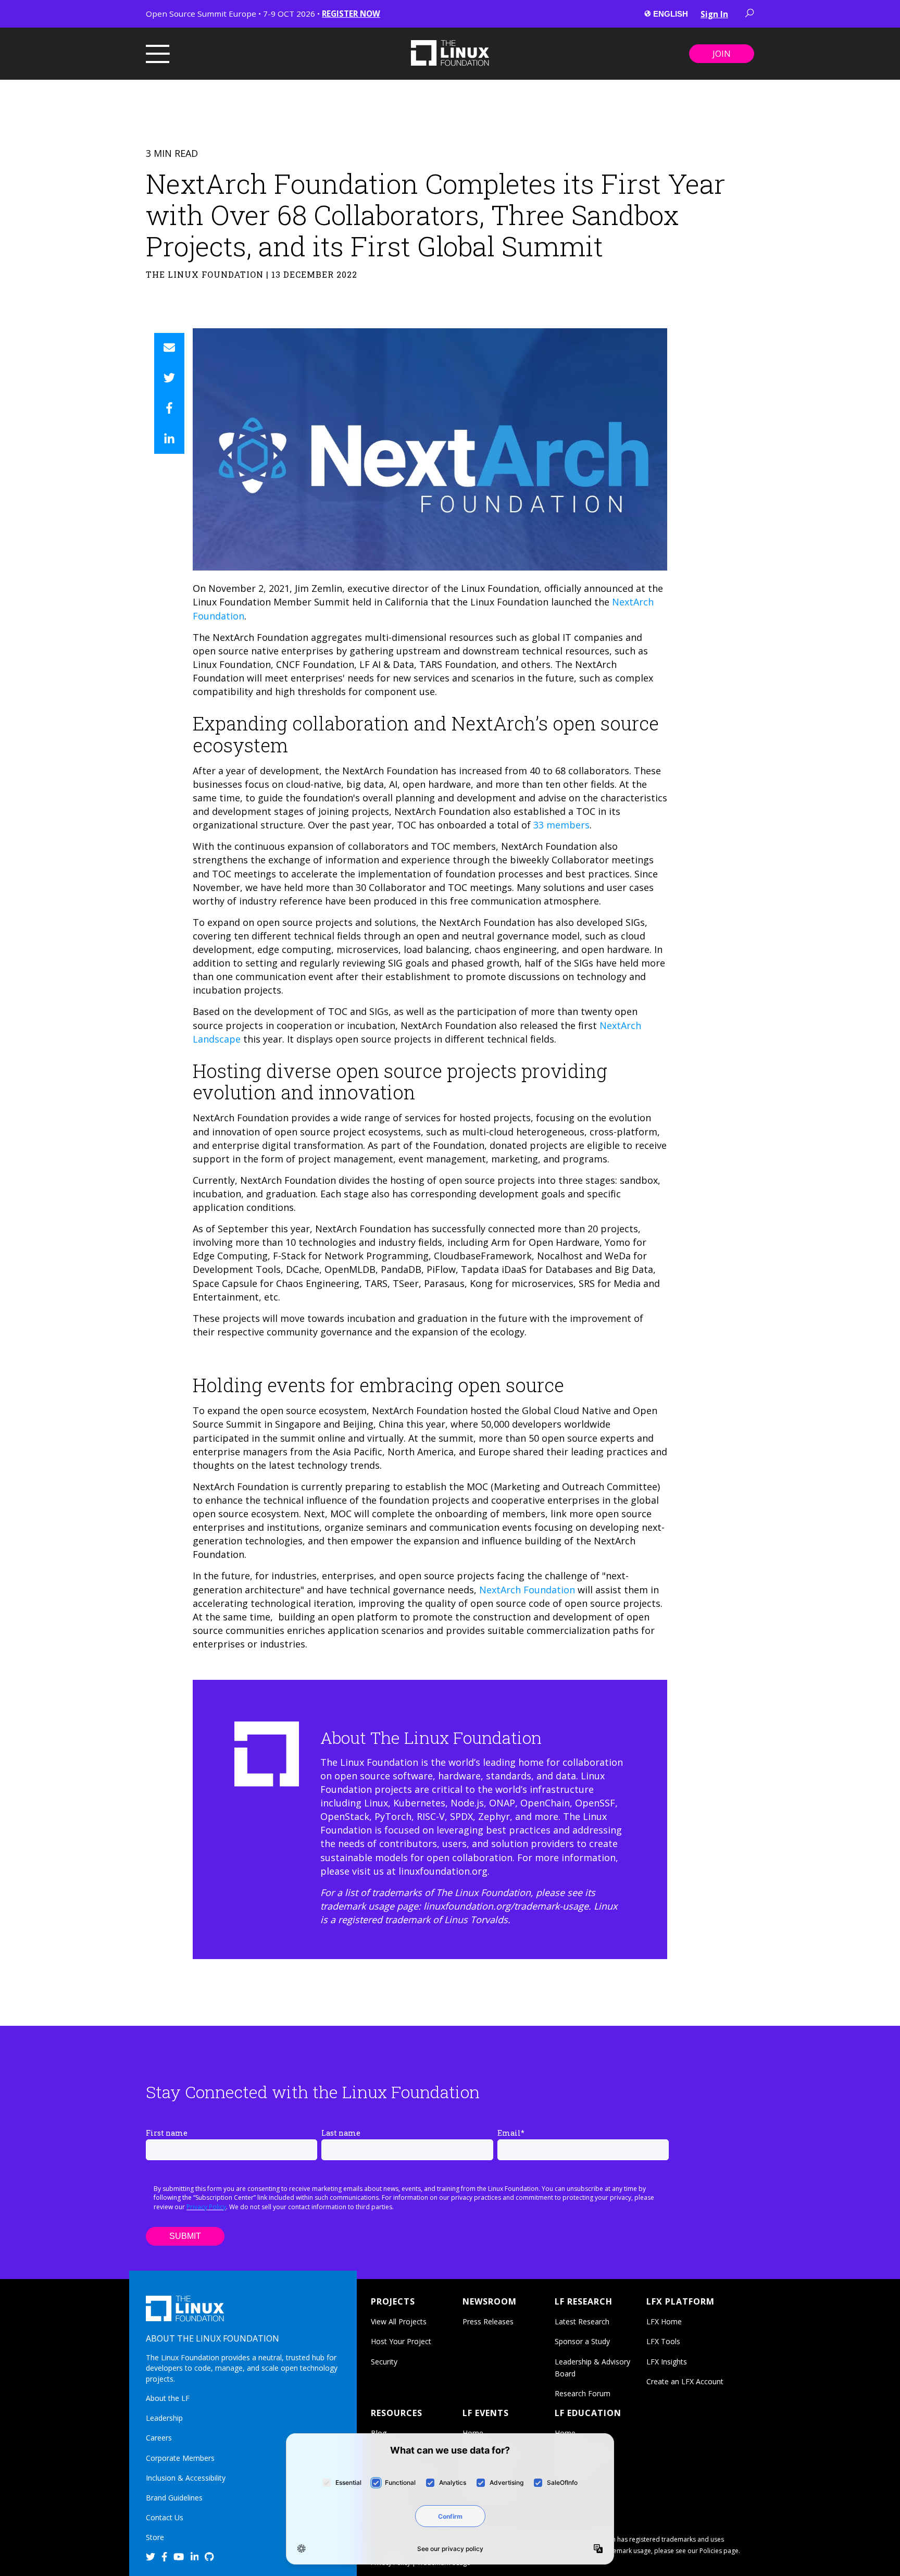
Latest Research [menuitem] (582, 2321)
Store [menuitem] (155, 2537)
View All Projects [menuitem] (399, 2321)
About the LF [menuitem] (168, 2398)
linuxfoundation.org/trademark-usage (506, 1906)
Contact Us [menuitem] (165, 2517)
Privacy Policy (206, 2207)
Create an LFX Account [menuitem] (685, 2381)
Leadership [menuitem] (164, 2418)
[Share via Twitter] (169, 378)
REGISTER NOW (351, 14)
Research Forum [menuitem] (583, 2393)
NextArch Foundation (527, 1590)
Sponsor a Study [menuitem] (582, 2341)
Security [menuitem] (384, 2362)
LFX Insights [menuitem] (667, 2362)
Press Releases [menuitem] (488, 2321)
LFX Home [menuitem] (664, 2321)
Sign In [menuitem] (714, 14)
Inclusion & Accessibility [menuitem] (186, 2478)
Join (722, 54)
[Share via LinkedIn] (169, 439)
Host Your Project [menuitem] (401, 2341)
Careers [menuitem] (159, 2438)
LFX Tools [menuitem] (663, 2341)
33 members (561, 825)
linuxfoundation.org (443, 1871)
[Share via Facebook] (169, 408)
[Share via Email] (169, 348)
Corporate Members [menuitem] (180, 2458)
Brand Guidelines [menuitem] (174, 2498)
